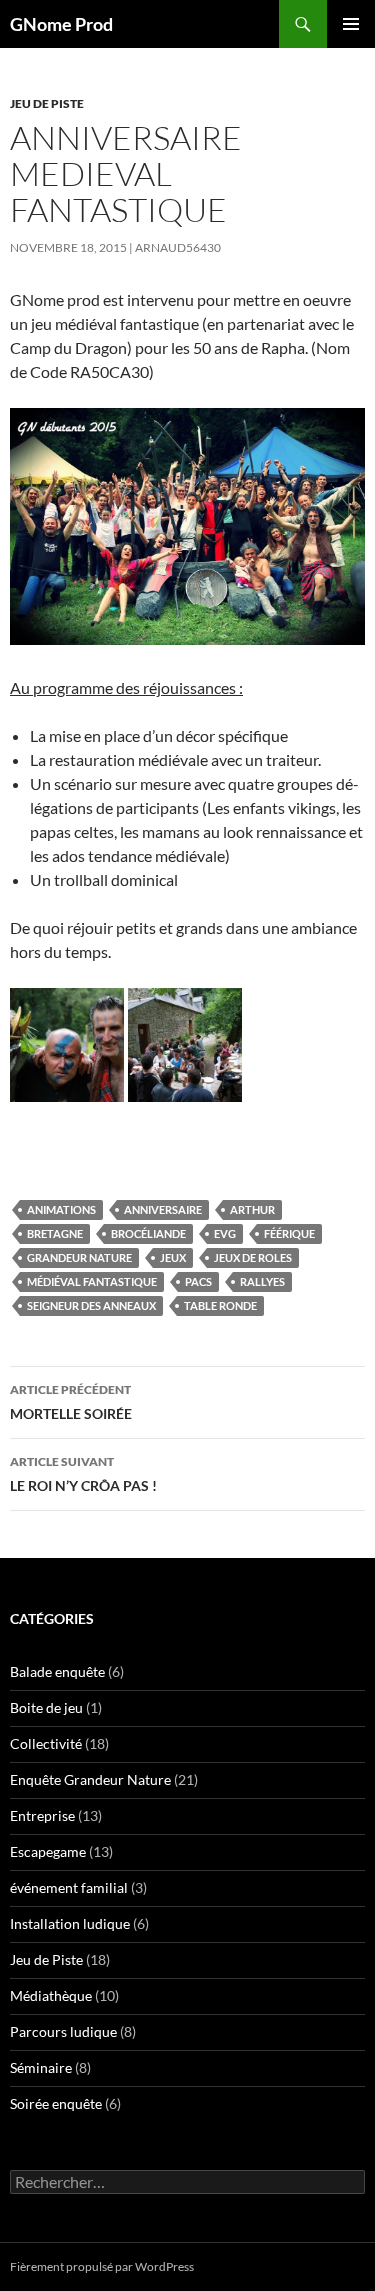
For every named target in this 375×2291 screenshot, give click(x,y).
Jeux (173, 1257)
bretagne (55, 1233)
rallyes (262, 1281)
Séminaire (41, 2067)
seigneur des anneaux (91, 1305)
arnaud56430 (178, 247)
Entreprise (42, 1815)
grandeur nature (79, 1257)
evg (225, 1233)
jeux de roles (253, 1257)
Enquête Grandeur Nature (90, 1779)
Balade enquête (57, 1671)
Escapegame (48, 1851)
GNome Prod (61, 24)
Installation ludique (70, 1923)
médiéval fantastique (92, 1281)
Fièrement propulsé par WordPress (102, 2266)
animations (61, 1209)
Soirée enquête (56, 2103)
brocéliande (148, 1233)
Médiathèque (51, 1995)
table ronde (220, 1305)
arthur (252, 1209)
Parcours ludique (63, 2031)
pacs (198, 1281)
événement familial (69, 1887)
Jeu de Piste (47, 103)
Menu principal (351, 24)
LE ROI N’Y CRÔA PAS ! (83, 1474)
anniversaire (163, 1209)
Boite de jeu (46, 1707)
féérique (289, 1233)
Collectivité (46, 1743)
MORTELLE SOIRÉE (71, 1402)
